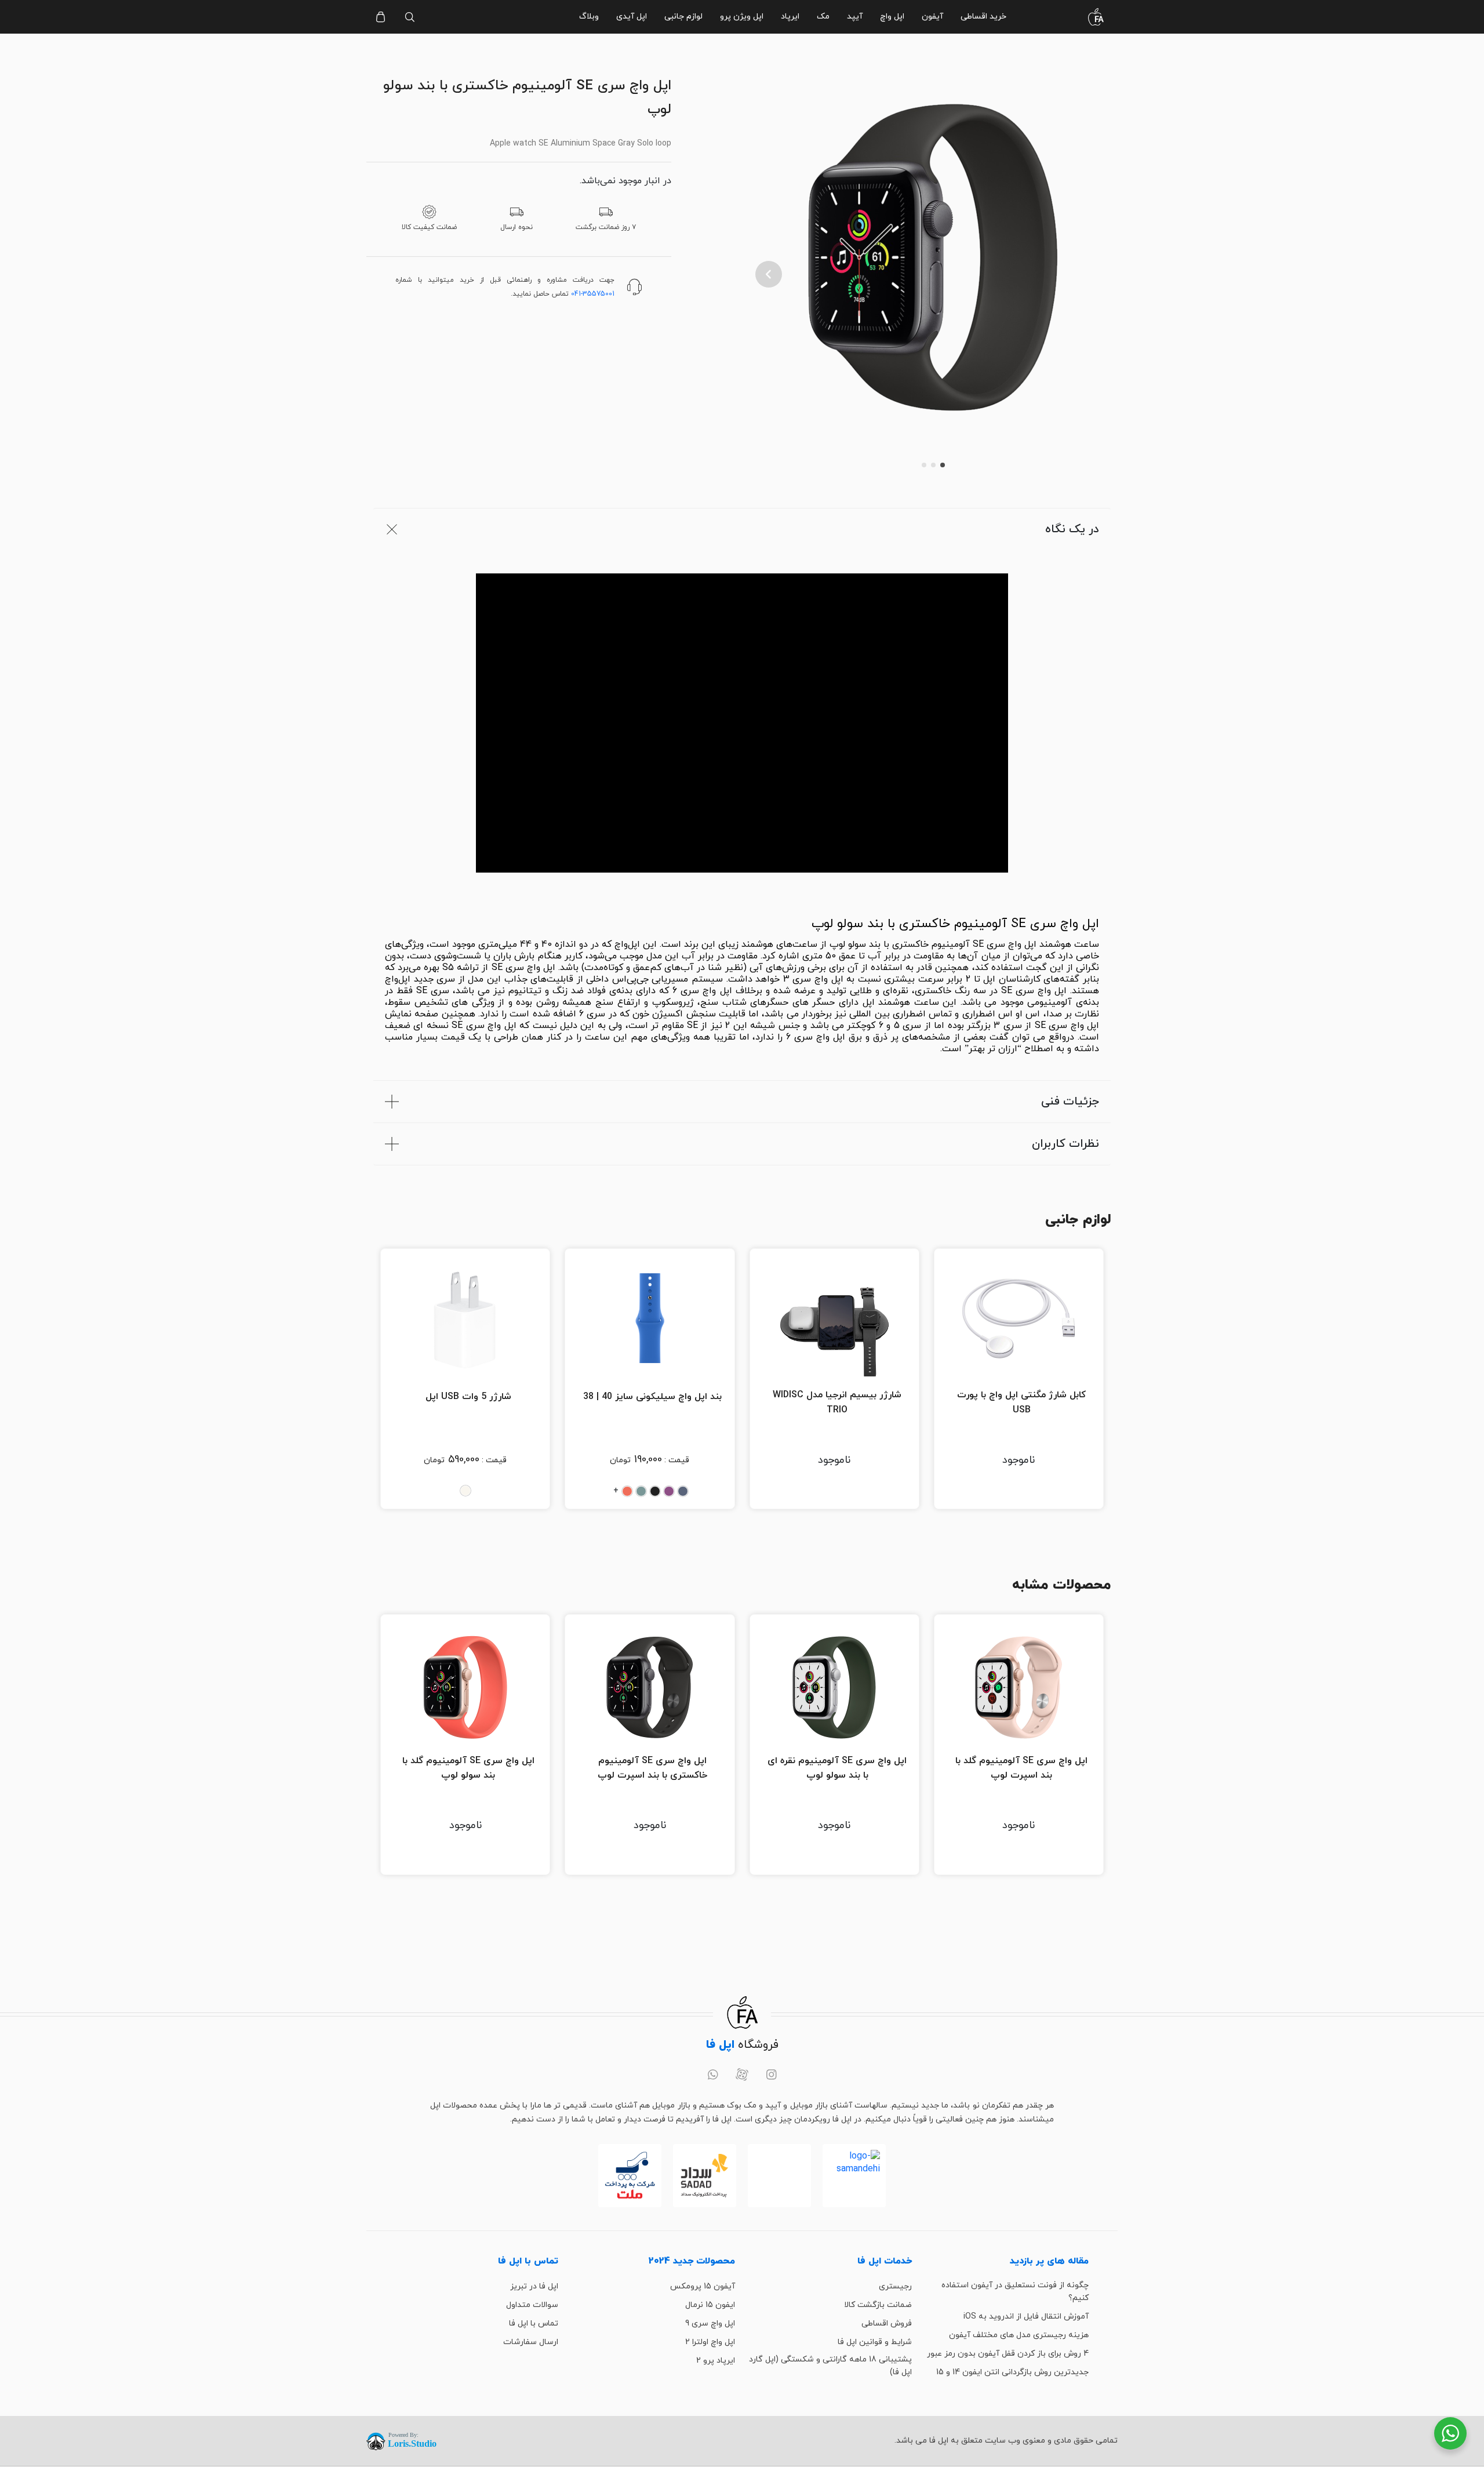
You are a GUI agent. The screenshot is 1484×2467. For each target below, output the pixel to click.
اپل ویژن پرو (742, 17)
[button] (769, 274)
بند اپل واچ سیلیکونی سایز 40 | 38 (652, 1397)
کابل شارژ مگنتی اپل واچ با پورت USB (1021, 1403)
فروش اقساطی (887, 2324)
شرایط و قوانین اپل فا (875, 2342)
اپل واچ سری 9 (710, 2324)
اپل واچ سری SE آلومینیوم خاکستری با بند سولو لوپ (955, 924)
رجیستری (895, 2286)
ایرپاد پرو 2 (716, 2361)
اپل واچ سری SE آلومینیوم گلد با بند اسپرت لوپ (1021, 1768)
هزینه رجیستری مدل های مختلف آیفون (1019, 2335)
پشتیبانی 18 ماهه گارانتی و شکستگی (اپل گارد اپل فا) (830, 2366)
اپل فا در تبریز (534, 2286)
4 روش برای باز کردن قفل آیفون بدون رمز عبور (1008, 2354)
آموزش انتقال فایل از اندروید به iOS (1026, 2317)
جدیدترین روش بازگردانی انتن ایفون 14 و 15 (1012, 2372)
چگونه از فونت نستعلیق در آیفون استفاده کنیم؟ (1015, 2292)
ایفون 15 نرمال (710, 2305)
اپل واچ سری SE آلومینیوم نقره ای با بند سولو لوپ (837, 1768)
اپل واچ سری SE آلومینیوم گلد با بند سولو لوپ (468, 1768)
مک (823, 17)
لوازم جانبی (683, 17)
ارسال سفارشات (531, 2342)
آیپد (855, 17)
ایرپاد (790, 17)
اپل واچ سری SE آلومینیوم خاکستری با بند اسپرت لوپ (652, 1768)
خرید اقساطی (983, 17)
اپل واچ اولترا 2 (710, 2342)
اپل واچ (892, 17)
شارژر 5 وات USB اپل (468, 1397)
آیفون (932, 17)
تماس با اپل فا (534, 2324)
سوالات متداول (532, 2305)
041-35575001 (593, 294)
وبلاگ (589, 17)
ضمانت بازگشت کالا (878, 2305)
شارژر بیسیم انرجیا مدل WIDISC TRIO (837, 1403)
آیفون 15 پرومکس (703, 2286)
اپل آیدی (632, 17)
